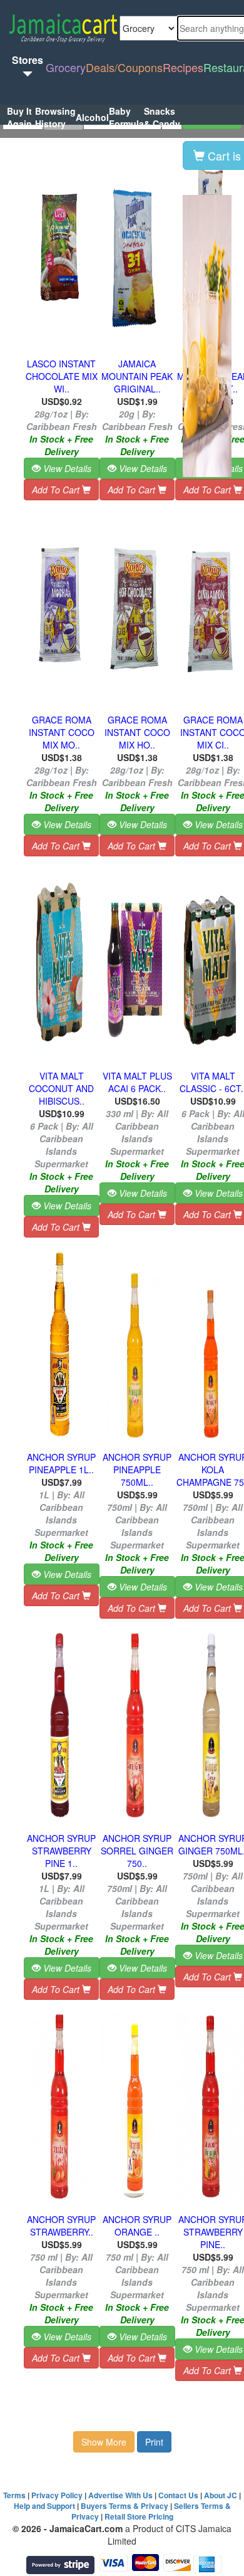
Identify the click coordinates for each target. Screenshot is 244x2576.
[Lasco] (60, 250)
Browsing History (55, 117)
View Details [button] (66, 468)
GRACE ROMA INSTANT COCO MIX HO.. (137, 732)
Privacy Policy (57, 2495)
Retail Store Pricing (139, 2516)
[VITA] (135, 962)
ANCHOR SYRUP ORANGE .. (137, 2226)
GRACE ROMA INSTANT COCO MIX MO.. (62, 732)
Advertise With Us (120, 2495)
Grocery (66, 67)
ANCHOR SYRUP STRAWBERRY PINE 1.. (61, 1851)
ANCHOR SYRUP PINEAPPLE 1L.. (61, 1463)
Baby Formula (126, 117)
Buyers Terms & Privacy (125, 2506)
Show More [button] (104, 2442)
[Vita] (60, 962)
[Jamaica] (135, 250)
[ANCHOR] (60, 1343)
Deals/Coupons (124, 67)
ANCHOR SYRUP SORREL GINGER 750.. (137, 1851)
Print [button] (154, 2442)
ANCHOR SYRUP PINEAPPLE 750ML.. (137, 1469)
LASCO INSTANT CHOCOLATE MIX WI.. (62, 376)
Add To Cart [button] (57, 490)
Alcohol (92, 117)
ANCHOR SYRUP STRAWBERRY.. (61, 2226)
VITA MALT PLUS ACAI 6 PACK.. (137, 1082)
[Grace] (60, 606)
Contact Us (178, 2495)
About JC (221, 2495)
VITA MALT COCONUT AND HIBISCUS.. (61, 1088)
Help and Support (44, 2506)
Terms (14, 2495)
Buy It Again (19, 117)
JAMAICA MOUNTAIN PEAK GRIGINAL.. (137, 376)
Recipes (183, 67)
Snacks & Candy (162, 117)
